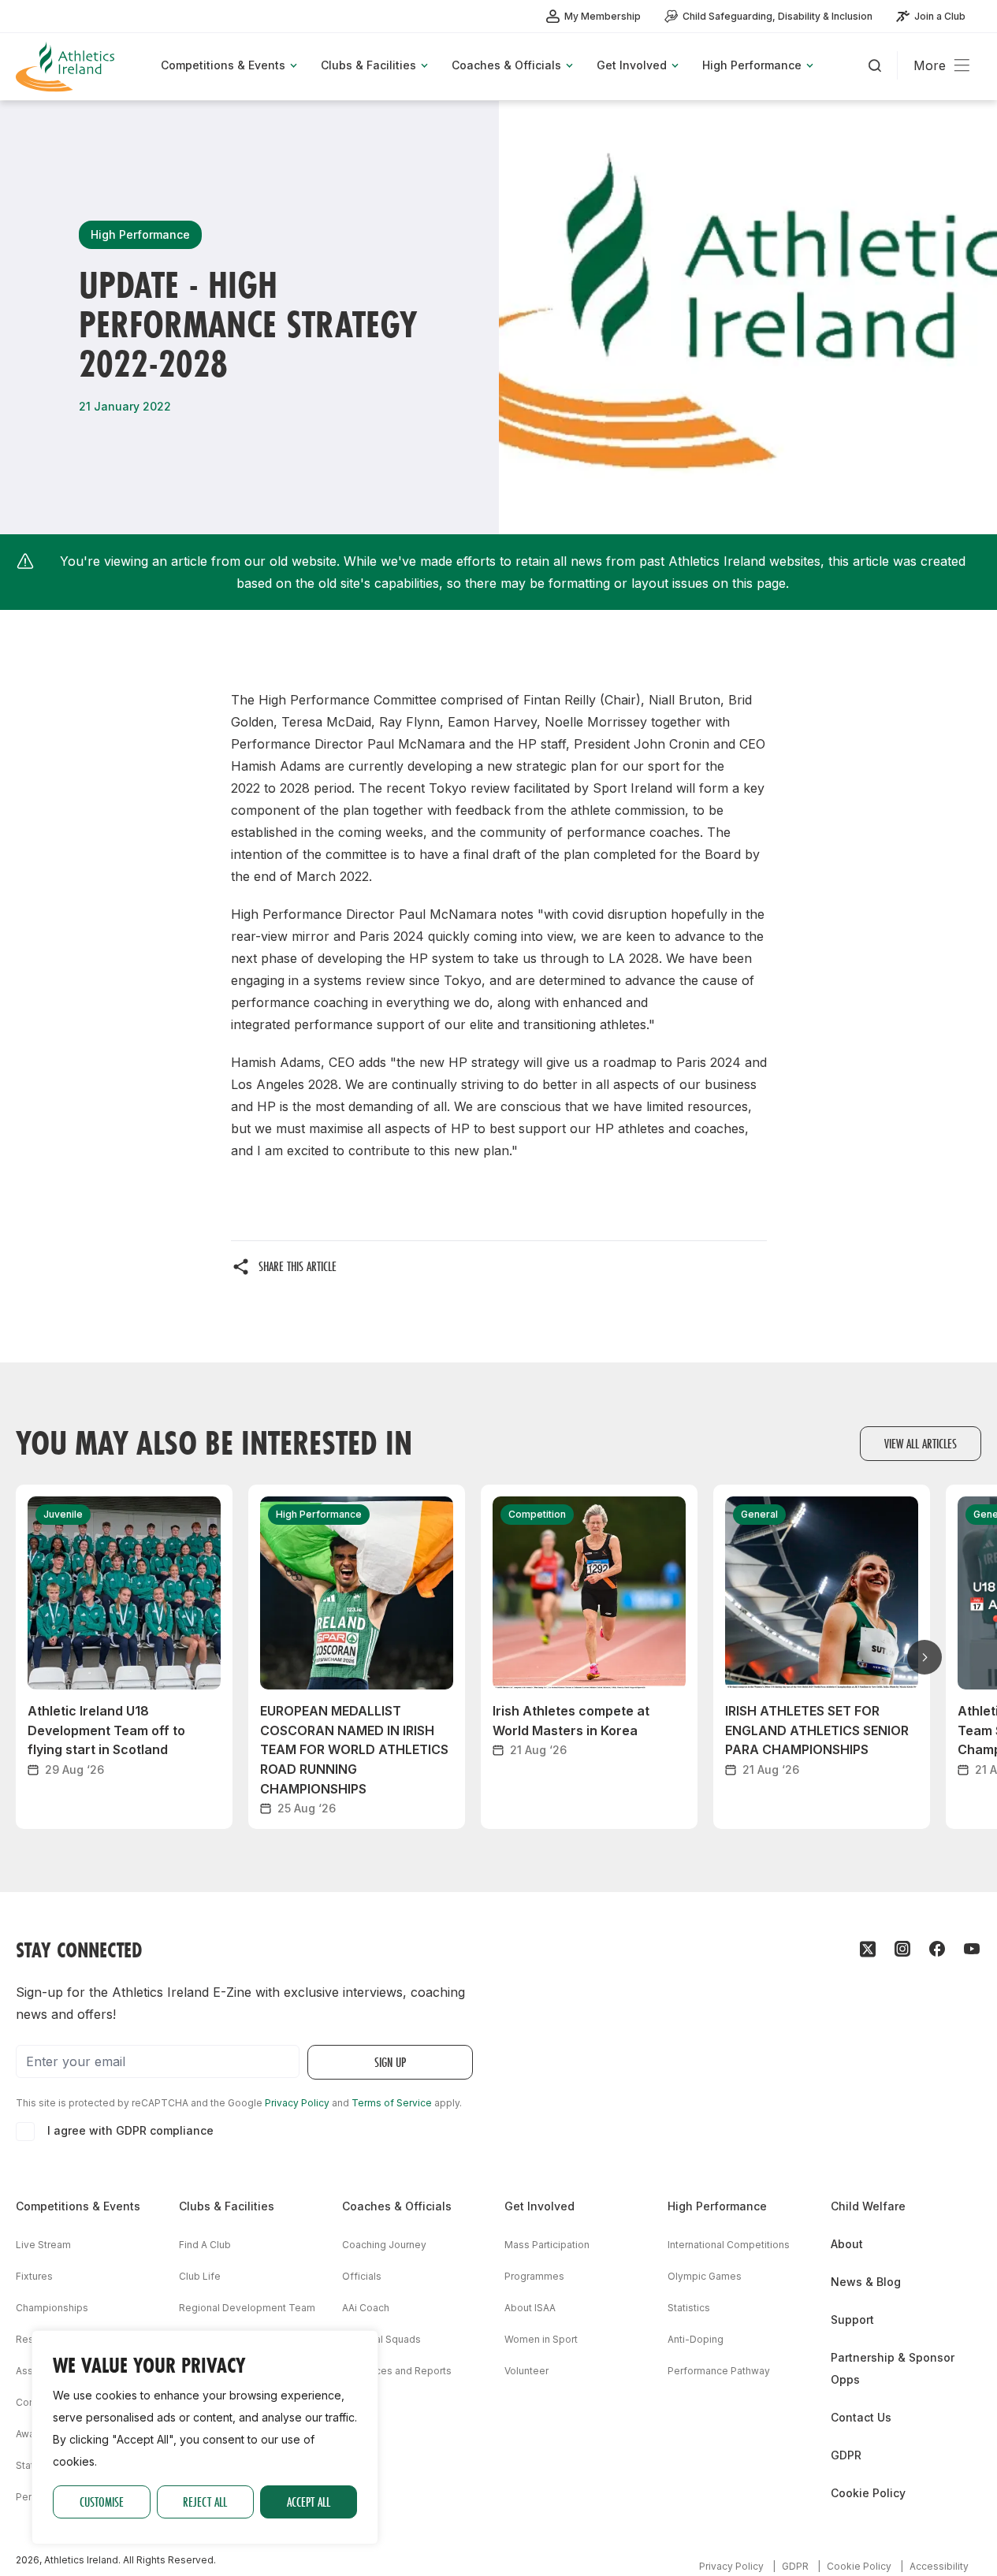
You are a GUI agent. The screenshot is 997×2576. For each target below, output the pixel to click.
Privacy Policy (297, 2103)
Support (852, 2320)
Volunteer (526, 2371)
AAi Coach (366, 2308)
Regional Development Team (247, 2308)
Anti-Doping (696, 2339)
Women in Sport (541, 2339)
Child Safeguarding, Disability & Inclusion (778, 16)
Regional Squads (381, 2339)
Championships (52, 2308)
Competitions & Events (78, 2206)
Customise (102, 2502)
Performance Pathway (719, 2371)
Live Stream (43, 2245)
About (847, 2244)
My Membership (603, 16)
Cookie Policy (868, 2493)
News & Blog (866, 2282)
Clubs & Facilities (227, 2206)
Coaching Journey (384, 2245)
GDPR (846, 2455)
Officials (362, 2276)
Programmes (534, 2276)
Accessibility (939, 2566)
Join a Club (940, 16)
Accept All (309, 2502)
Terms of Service (392, 2103)
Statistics (689, 2308)
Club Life (200, 2276)
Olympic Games (705, 2276)
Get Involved (539, 2206)
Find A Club (205, 2245)
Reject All (205, 2502)
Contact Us (861, 2417)
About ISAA (530, 2308)
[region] (205, 2437)
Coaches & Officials (397, 2206)
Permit (31, 2497)
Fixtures (34, 2276)
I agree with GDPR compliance (130, 2130)
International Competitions (729, 2245)
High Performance (717, 2206)
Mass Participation (547, 2245)
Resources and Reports (397, 2371)
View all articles (921, 1443)
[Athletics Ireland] (67, 67)
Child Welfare (868, 2206)
